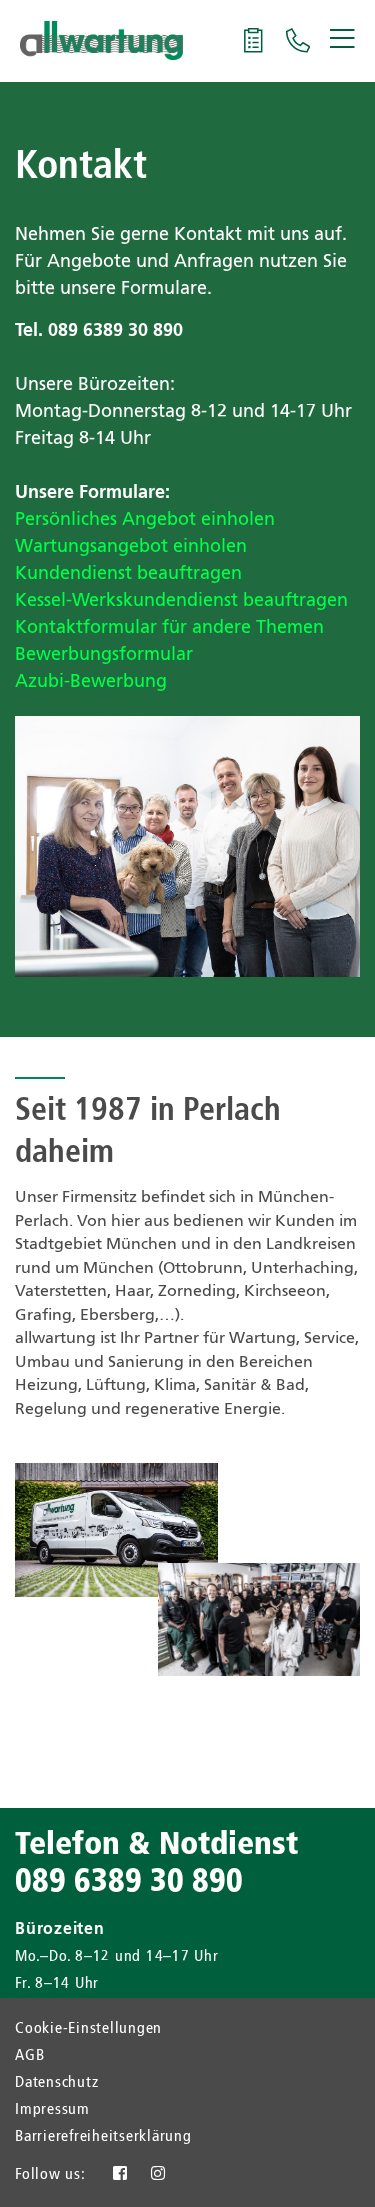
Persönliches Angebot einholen (145, 520)
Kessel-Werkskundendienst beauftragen (181, 601)
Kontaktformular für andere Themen (169, 628)
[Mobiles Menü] (345, 40)
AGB (29, 2056)
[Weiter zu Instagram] (158, 2175)
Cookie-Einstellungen (88, 2029)
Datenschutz (56, 2083)
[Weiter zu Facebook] (120, 2175)
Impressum (52, 2110)
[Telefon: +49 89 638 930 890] (298, 46)
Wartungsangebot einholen (131, 547)
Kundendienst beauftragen (128, 574)
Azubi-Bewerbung (91, 682)
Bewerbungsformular (104, 655)
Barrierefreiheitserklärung (103, 2137)
